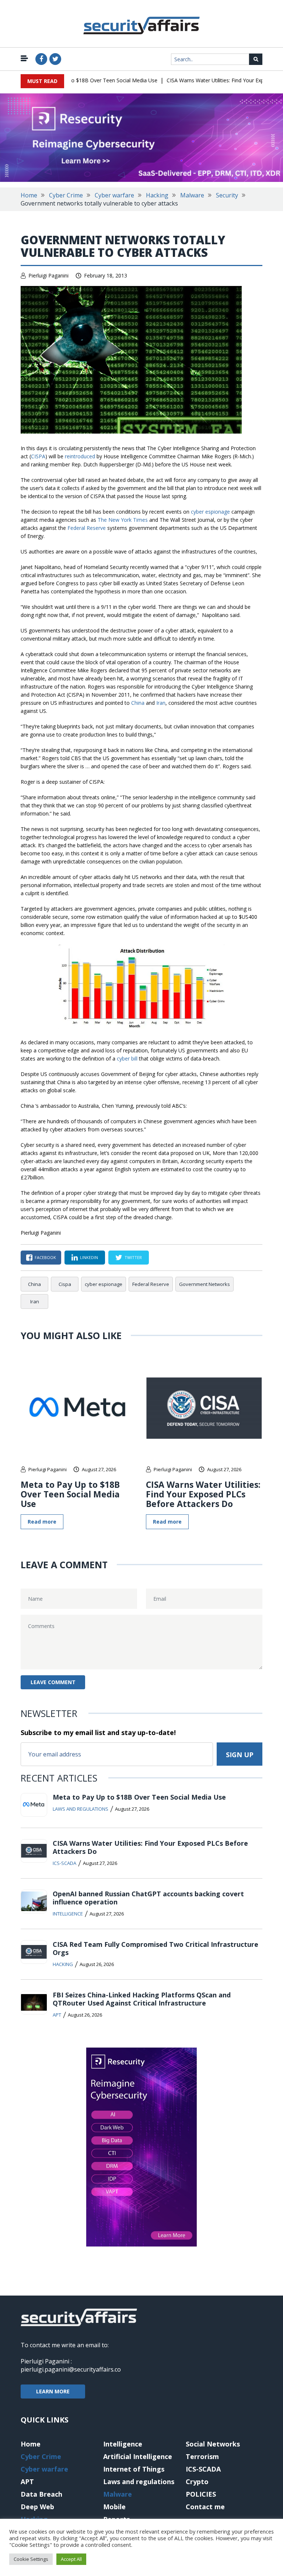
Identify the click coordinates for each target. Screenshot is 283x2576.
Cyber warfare (114, 195)
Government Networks (205, 1284)
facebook (45, 1257)
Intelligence (68, 1914)
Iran (161, 703)
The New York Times (123, 520)
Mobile (114, 2507)
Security (227, 195)
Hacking (157, 195)
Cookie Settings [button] (31, 2559)
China (138, 703)
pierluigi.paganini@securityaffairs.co (71, 2369)
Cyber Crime (66, 195)
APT (57, 2015)
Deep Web (37, 2507)
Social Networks (213, 2444)
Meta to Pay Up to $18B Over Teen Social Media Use (76, 80)
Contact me (205, 2507)
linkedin (89, 1257)
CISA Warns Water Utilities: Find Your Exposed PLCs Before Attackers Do (203, 1494)
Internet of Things (134, 2469)
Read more (42, 1522)
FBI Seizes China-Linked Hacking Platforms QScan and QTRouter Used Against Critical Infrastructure (142, 1999)
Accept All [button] (71, 2559)
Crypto (197, 2482)
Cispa (65, 1284)
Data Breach (41, 2494)
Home (29, 195)
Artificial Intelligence (138, 2456)
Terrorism (202, 2456)
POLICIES (201, 2494)
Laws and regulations (81, 1809)
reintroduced (80, 456)
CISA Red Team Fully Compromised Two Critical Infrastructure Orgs (156, 1948)
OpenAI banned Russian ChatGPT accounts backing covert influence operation (148, 1898)
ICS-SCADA (64, 1863)
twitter (133, 1257)
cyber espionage (210, 512)
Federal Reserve (87, 528)
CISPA (38, 456)
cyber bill (127, 1058)
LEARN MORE (53, 2391)
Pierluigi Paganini (48, 275)
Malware (192, 195)
